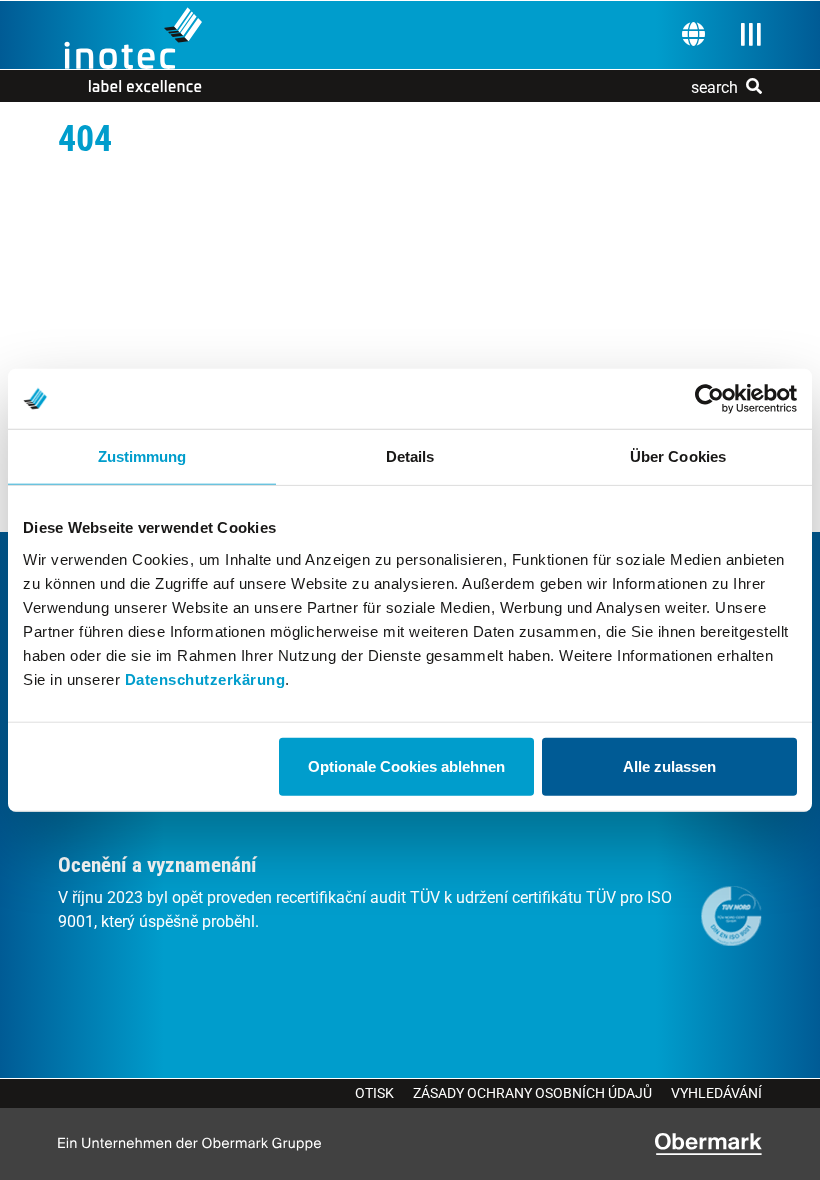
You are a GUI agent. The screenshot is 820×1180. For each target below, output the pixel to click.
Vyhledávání (716, 1093)
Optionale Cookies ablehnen (406, 765)
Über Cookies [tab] (678, 456)
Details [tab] (410, 456)
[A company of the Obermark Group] (708, 1144)
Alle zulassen (669, 765)
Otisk (374, 1093)
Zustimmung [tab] (142, 456)
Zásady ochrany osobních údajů (532, 1093)
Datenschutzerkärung (205, 678)
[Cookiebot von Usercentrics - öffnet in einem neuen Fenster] (709, 399)
